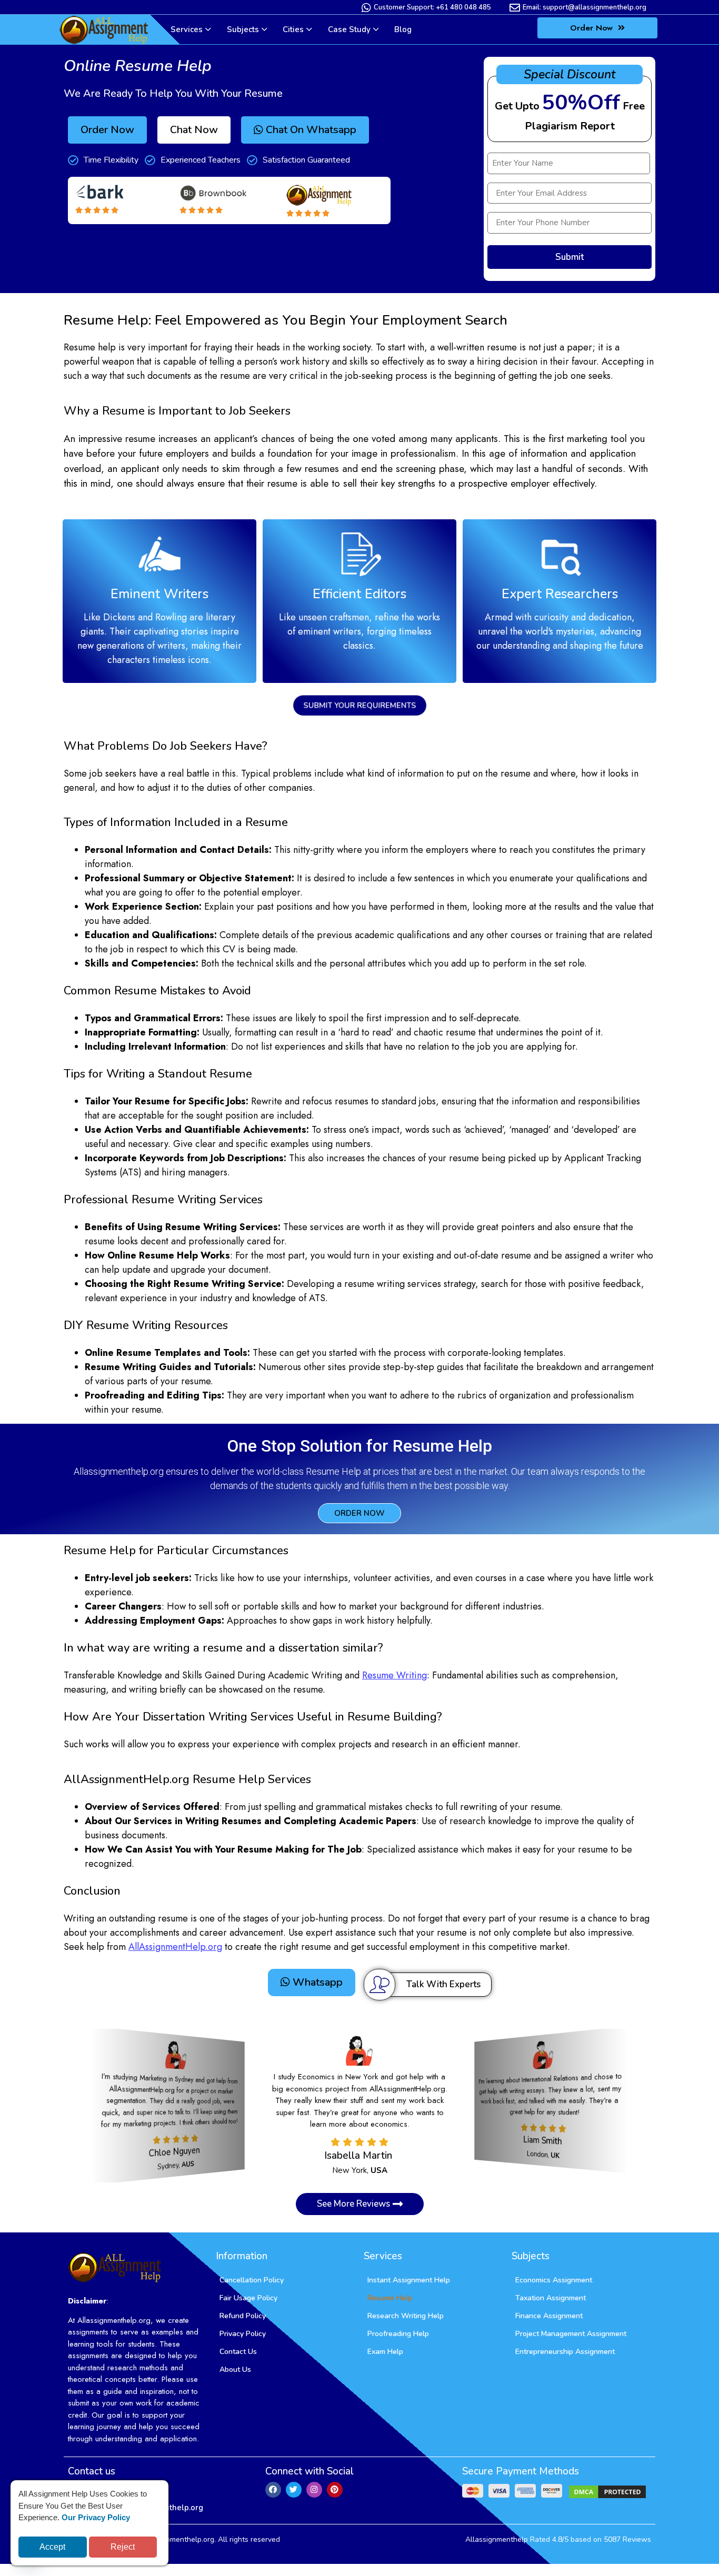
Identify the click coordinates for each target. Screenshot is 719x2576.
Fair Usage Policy (248, 2298)
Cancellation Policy (252, 2280)
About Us (235, 2369)
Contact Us (238, 2352)
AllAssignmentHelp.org (175, 1947)
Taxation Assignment (551, 2298)
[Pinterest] (335, 2490)
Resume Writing (395, 1675)
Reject (123, 2547)
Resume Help (390, 2298)
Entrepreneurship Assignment (565, 2352)
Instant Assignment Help (409, 2280)
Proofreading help (398, 2334)
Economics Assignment (554, 2280)
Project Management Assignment (571, 2334)
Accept (52, 2547)
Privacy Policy (243, 2334)
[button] (194, 130)
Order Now (593, 28)
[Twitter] (294, 2490)
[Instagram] (314, 2490)
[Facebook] (273, 2490)
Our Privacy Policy (96, 2517)
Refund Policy (243, 2316)
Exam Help (385, 2352)
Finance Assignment (549, 2316)
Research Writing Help (406, 2316)
